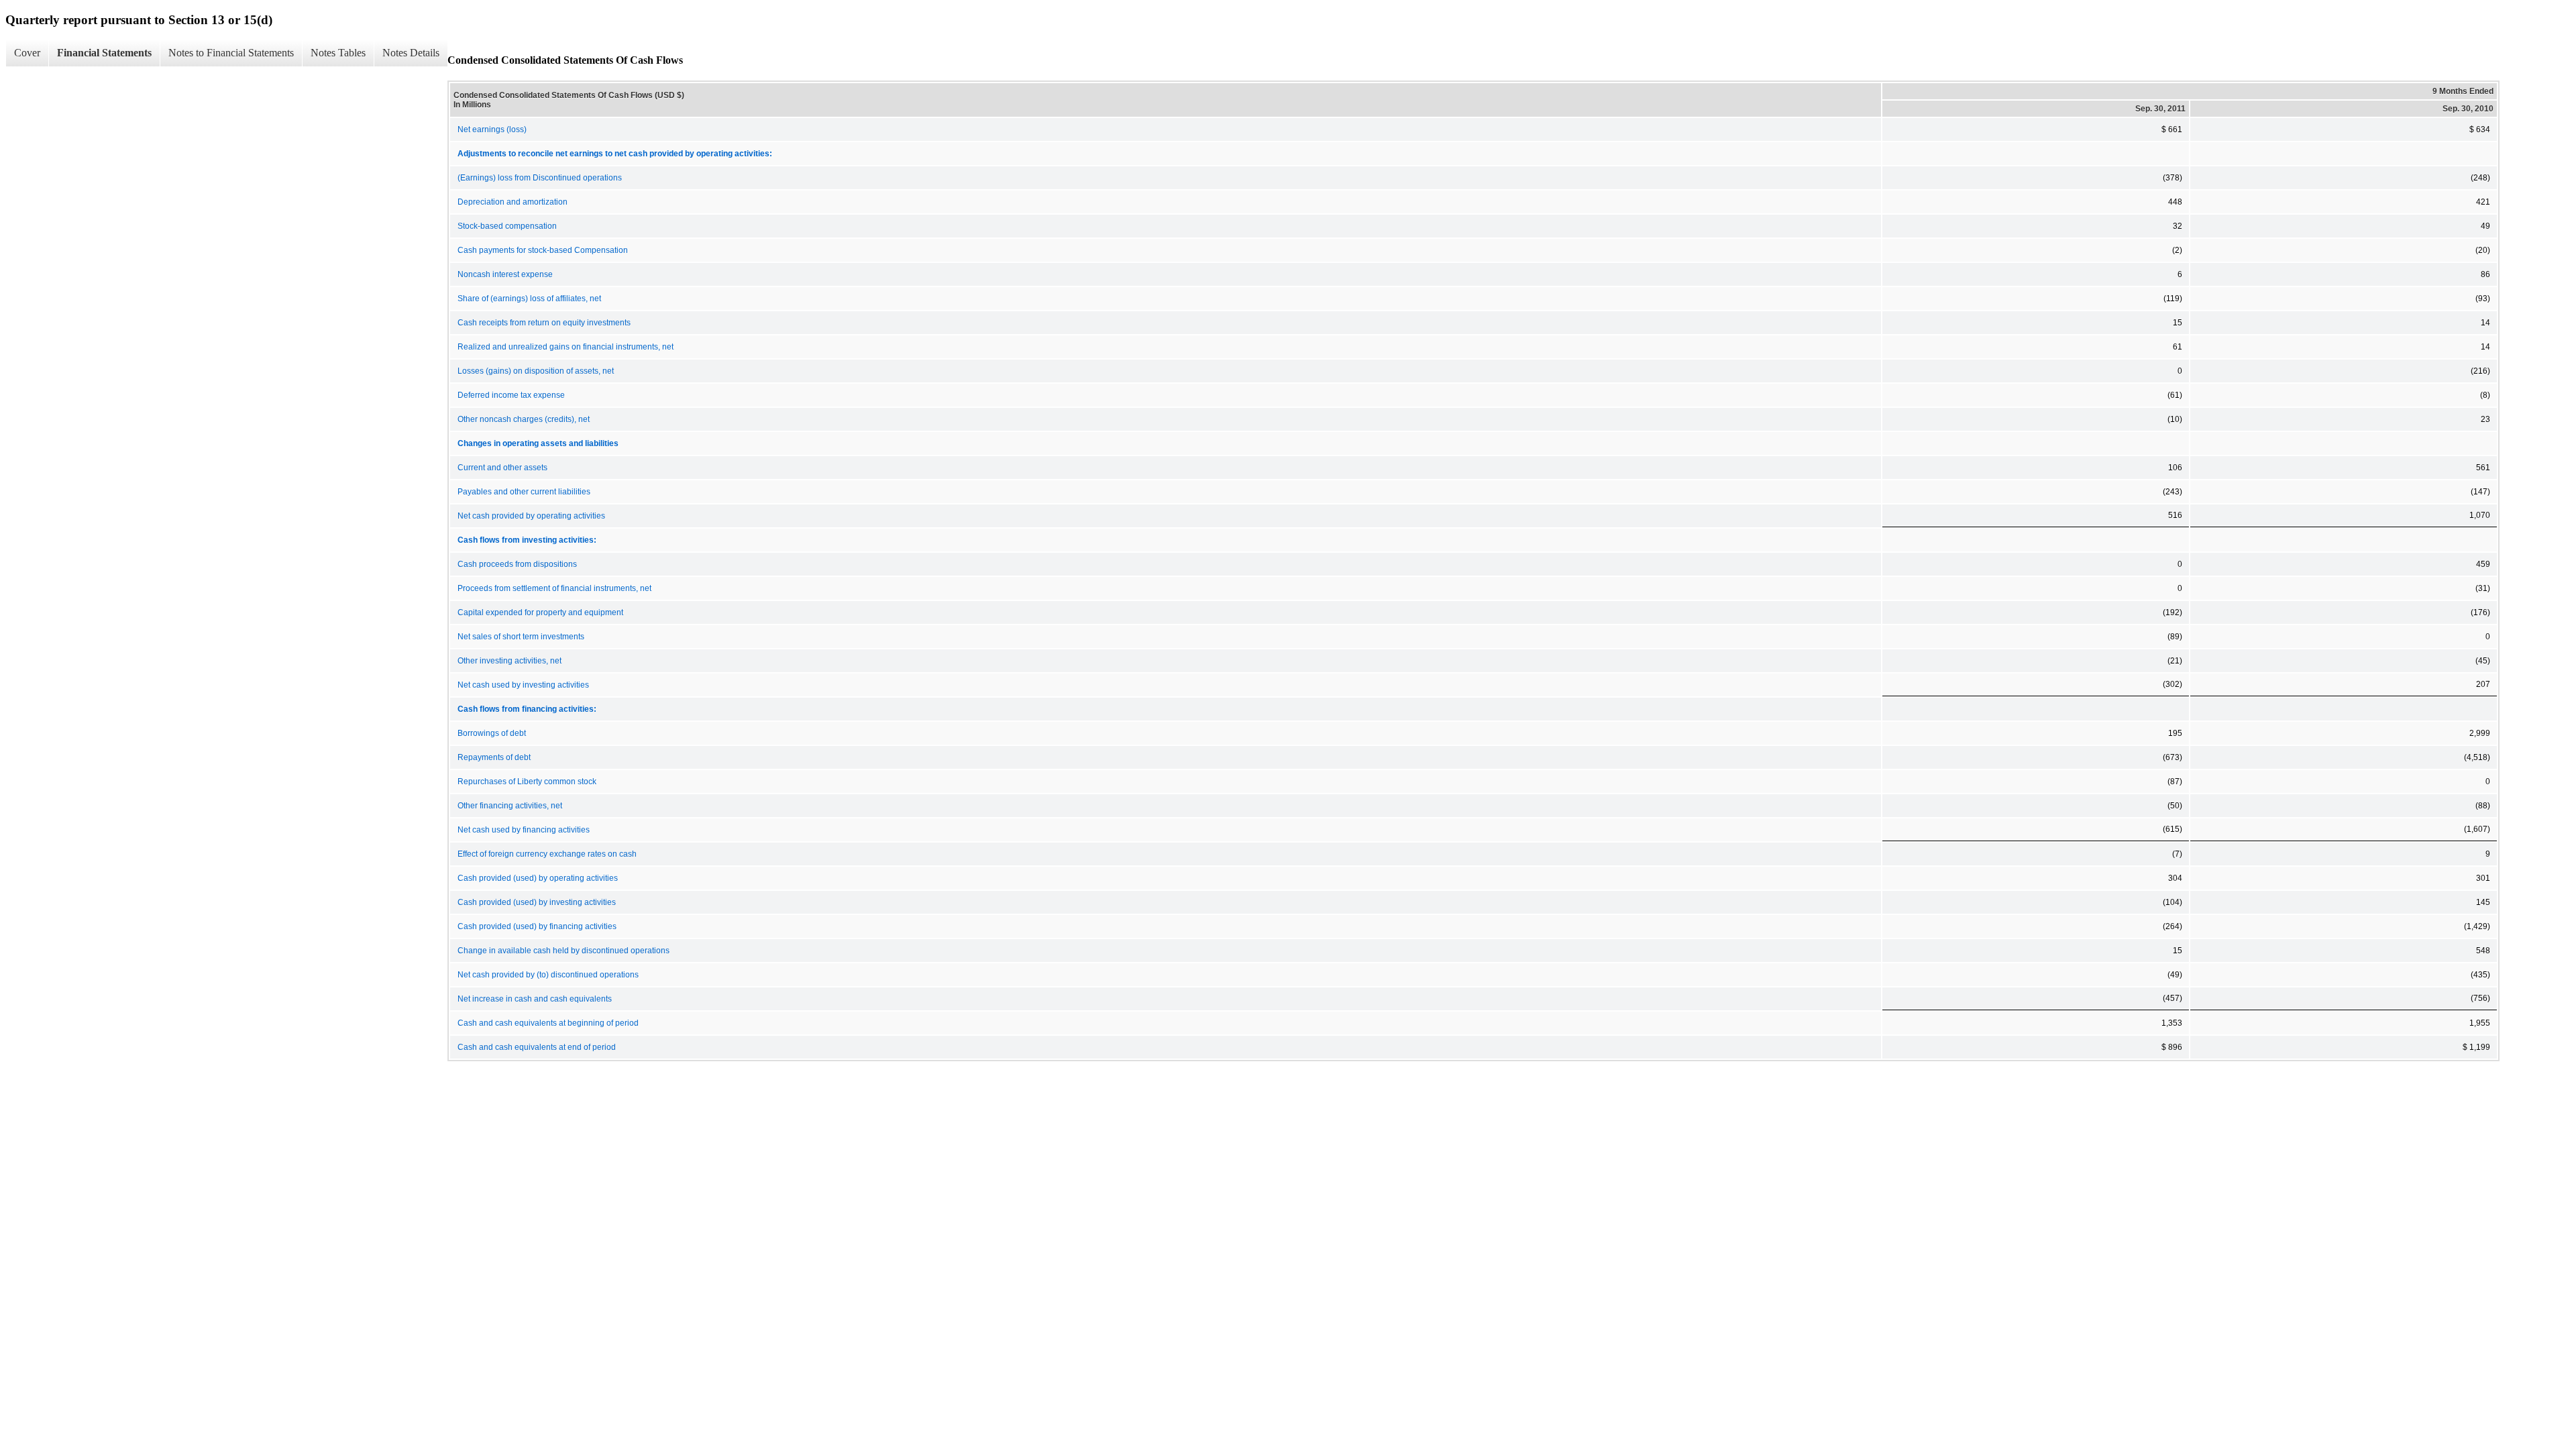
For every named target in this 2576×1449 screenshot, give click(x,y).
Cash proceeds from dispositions (517, 564)
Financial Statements (104, 53)
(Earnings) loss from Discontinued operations (540, 178)
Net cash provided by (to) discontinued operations (548, 975)
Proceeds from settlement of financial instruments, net (554, 588)
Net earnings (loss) (492, 129)
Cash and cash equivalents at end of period (537, 1047)
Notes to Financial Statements (231, 53)
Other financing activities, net (510, 806)
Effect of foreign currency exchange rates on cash (547, 854)
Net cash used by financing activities (524, 830)
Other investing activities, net (509, 661)
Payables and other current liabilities (524, 492)
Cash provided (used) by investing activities (537, 902)
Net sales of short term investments (521, 637)
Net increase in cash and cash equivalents (535, 999)
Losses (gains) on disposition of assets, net (536, 371)
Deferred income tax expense (511, 395)
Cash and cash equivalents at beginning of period (548, 1023)
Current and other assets (502, 468)
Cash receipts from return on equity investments (544, 323)
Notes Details (411, 53)
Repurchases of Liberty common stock (527, 782)
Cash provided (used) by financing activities (537, 926)
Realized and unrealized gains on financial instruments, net (566, 347)
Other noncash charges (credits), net (524, 419)
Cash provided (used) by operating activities (538, 878)
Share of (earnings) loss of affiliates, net (529, 299)
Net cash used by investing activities (523, 685)
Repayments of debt (494, 757)
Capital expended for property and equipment (540, 612)
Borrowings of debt (492, 733)
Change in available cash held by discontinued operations (563, 951)
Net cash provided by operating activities (531, 516)
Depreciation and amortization (513, 202)
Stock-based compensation (507, 226)
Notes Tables (338, 53)
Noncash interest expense (505, 274)
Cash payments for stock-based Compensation (543, 250)
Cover (27, 53)
